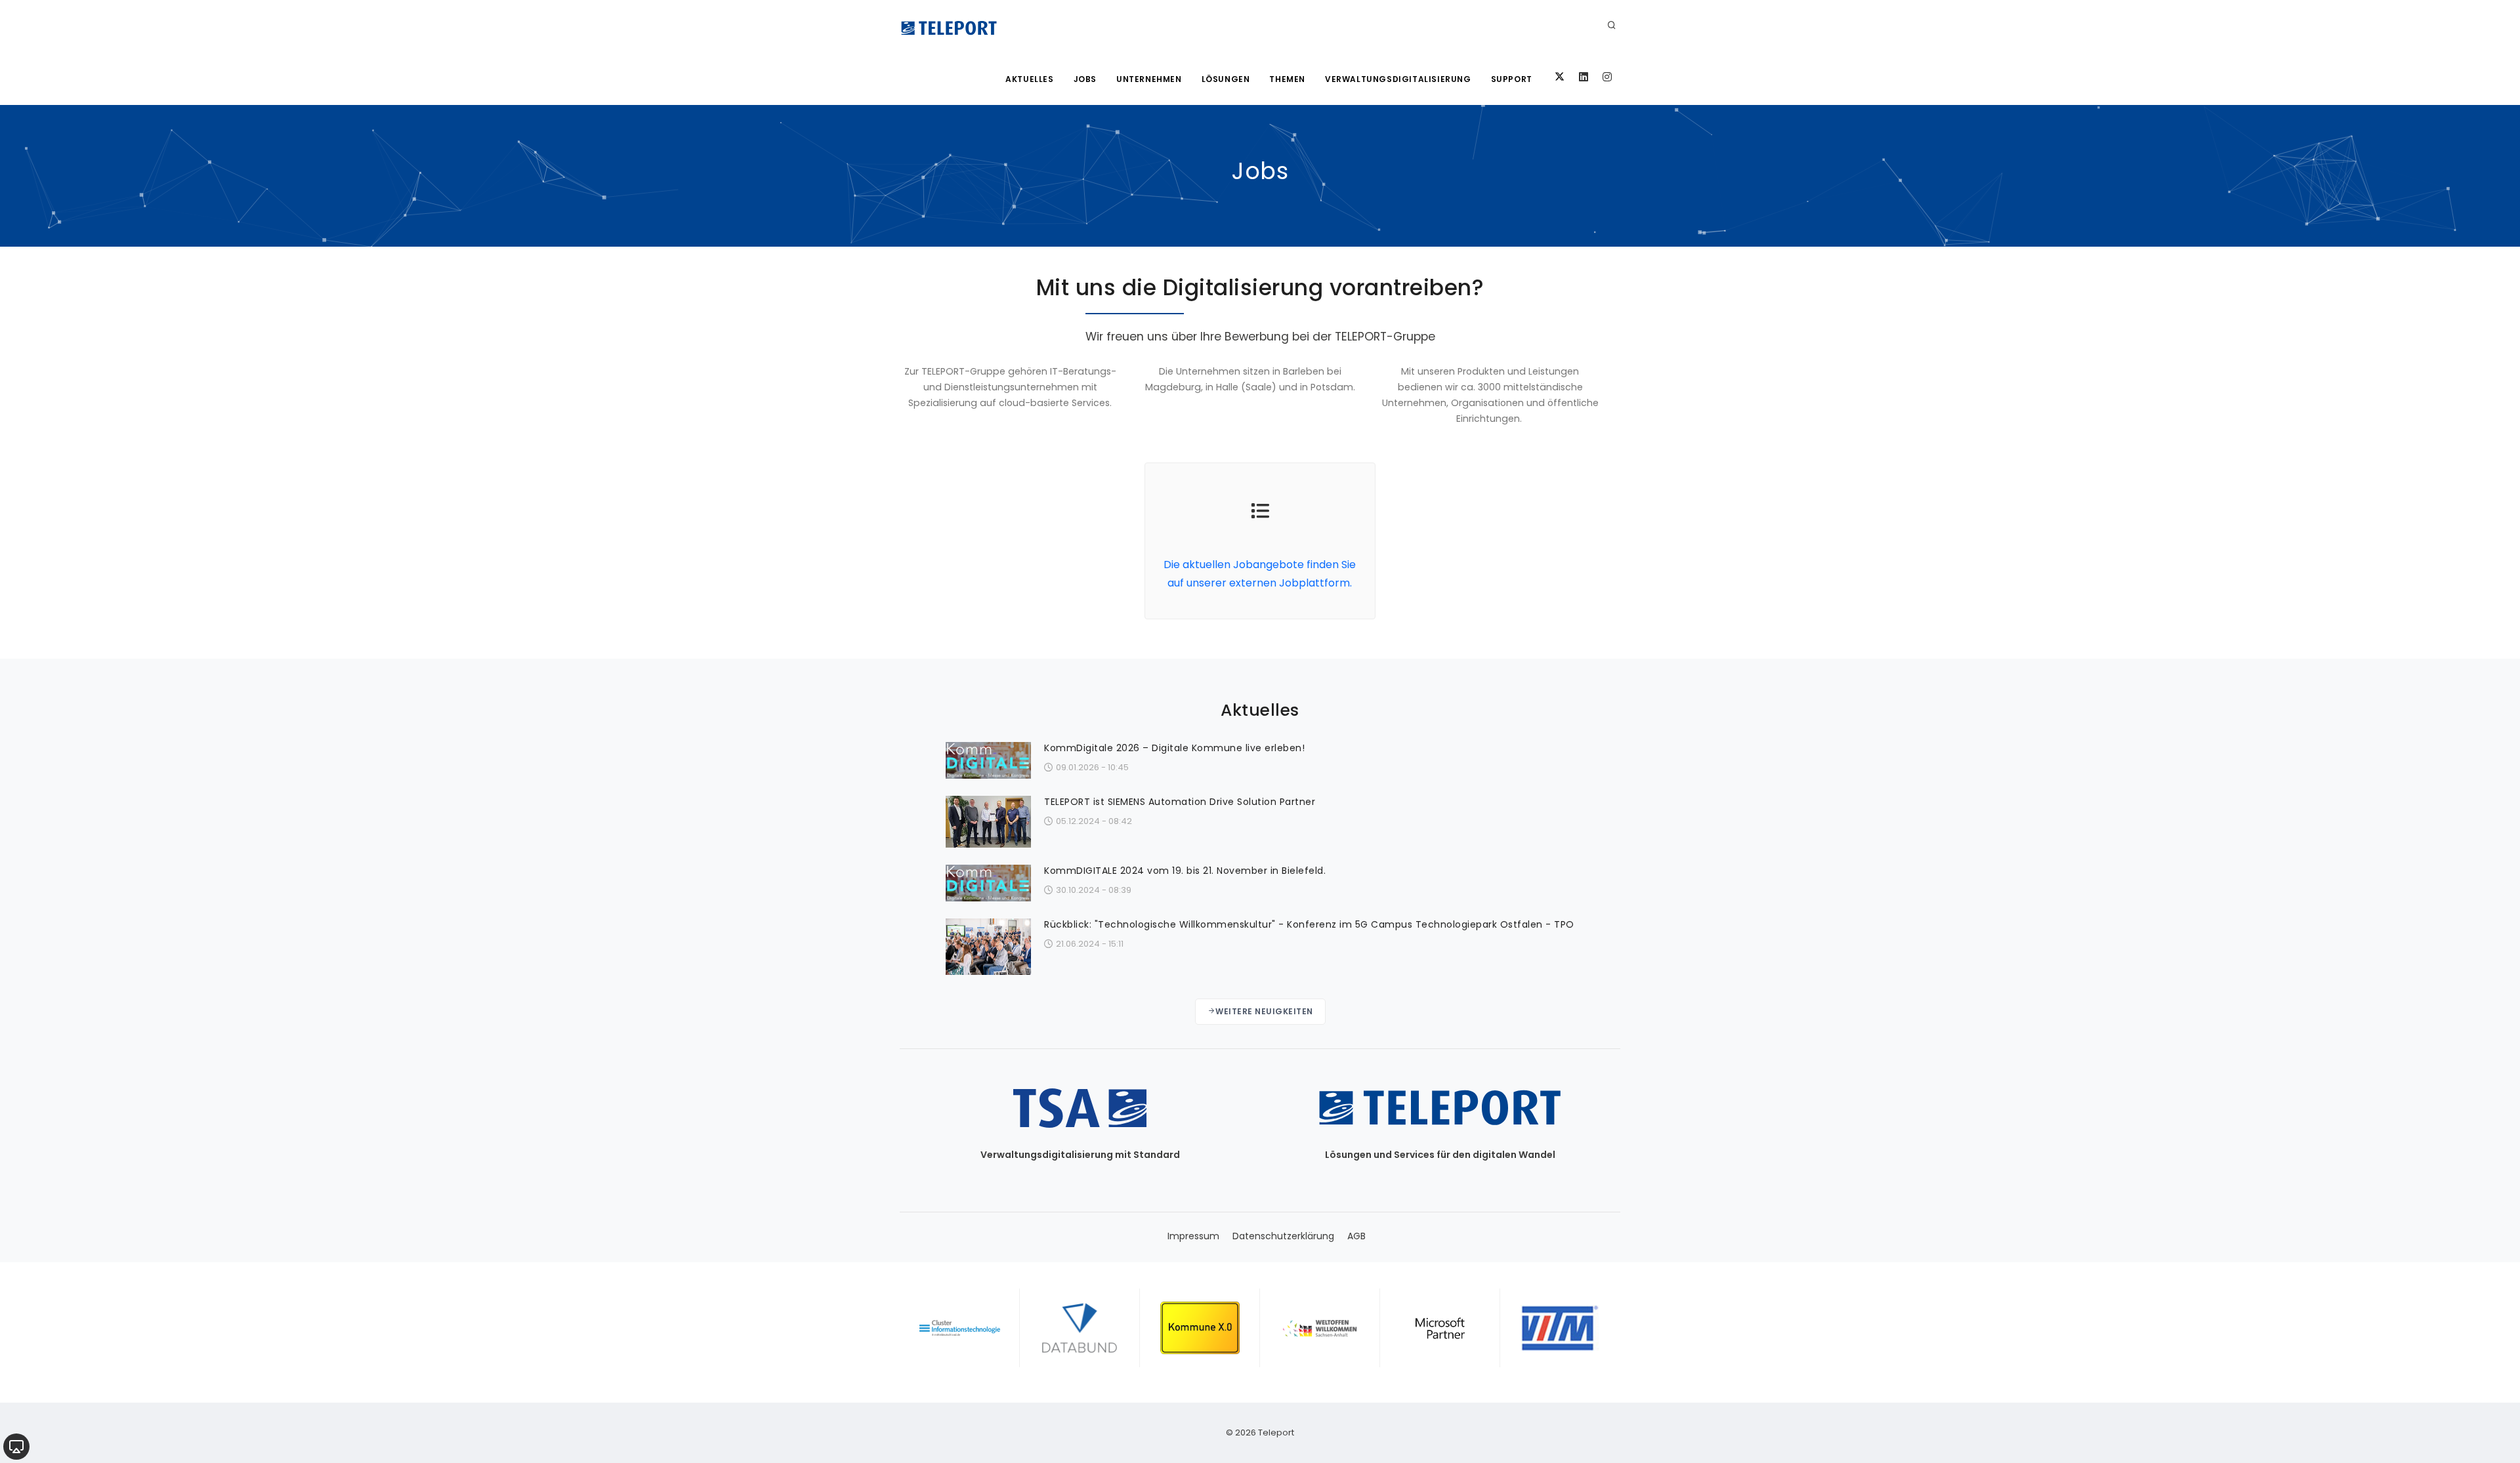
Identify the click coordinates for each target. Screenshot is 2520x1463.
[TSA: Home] (949, 26)
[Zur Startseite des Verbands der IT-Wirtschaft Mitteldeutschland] (1560, 1328)
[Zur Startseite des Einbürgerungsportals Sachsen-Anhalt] (1320, 1328)
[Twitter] (1560, 77)
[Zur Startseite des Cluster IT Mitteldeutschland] (960, 1328)
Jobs (1085, 79)
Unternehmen (1149, 79)
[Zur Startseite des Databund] (1080, 1328)
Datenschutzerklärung (1283, 1236)
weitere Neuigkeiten (1264, 1011)
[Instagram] (1607, 77)
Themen (1287, 79)
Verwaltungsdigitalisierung (1398, 79)
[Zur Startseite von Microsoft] (1440, 1328)
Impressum (1193, 1236)
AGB (1356, 1236)
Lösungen (1226, 79)
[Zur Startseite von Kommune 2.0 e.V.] (1200, 1328)
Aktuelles (1029, 79)
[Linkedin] (1584, 77)
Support (1512, 79)
